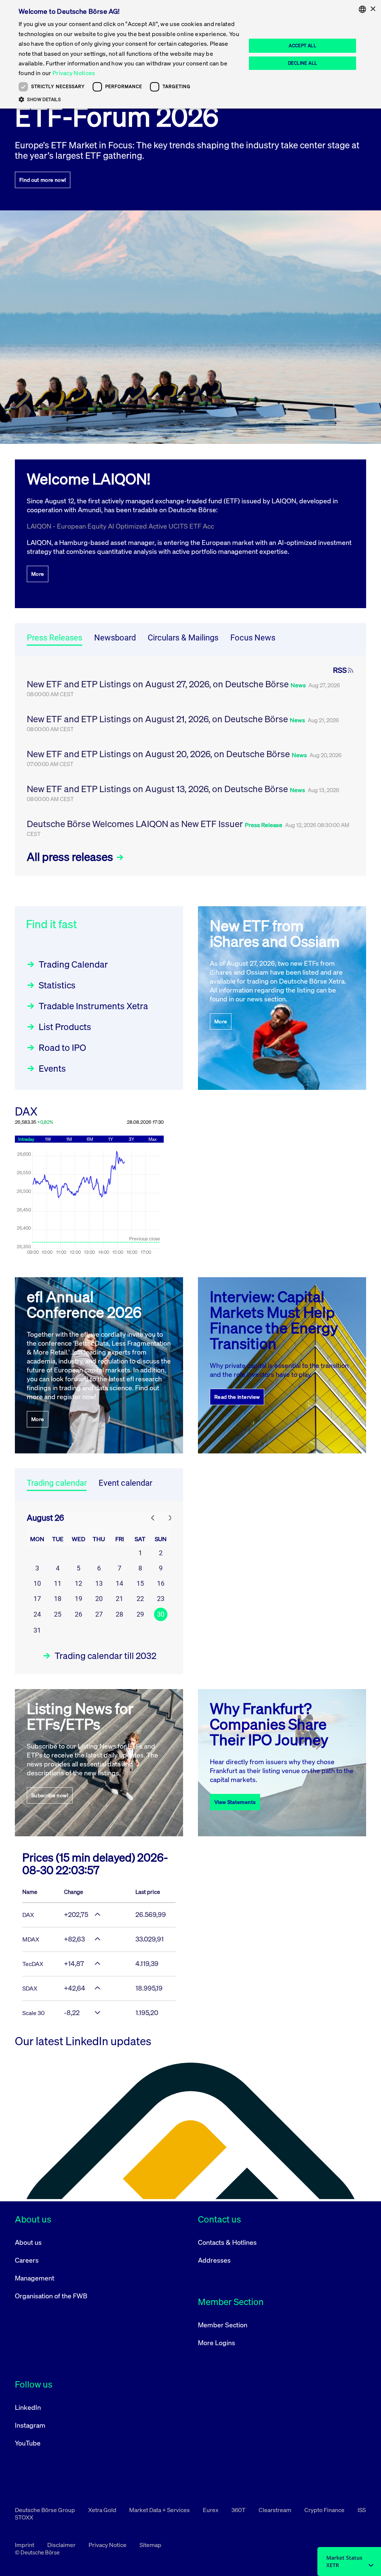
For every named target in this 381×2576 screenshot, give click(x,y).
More (38, 574)
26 (79, 1614)
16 (161, 1583)
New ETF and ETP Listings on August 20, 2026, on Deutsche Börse (159, 754)
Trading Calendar (73, 964)
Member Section (223, 2325)
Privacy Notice (108, 2545)
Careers (27, 2260)
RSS (340, 670)
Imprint (25, 2545)
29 (140, 1614)
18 (58, 1599)
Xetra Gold (103, 2510)
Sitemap (151, 2545)
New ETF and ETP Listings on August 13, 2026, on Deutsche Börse (158, 789)
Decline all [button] (302, 63)
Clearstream (276, 2510)
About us (28, 2242)
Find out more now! (43, 180)
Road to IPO (62, 1047)
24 (37, 1614)
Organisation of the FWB (51, 2296)
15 (140, 1583)
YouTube (28, 2443)
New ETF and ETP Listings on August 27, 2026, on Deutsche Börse (159, 684)
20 (99, 1599)
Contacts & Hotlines (227, 2242)
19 (79, 1599)
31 (37, 1630)
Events (52, 1068)
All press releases (71, 857)
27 (99, 1614)
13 (99, 1583)
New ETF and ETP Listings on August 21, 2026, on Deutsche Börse (158, 719)
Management (35, 2278)
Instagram (30, 2425)
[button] (129, 99)
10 (37, 1583)
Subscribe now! (50, 1795)
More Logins (217, 2343)
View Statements (235, 1802)
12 (79, 1583)
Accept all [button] (302, 46)
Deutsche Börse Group (46, 2510)
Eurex (211, 2510)
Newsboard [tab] (115, 638)
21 (119, 1599)
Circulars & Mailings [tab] (183, 638)
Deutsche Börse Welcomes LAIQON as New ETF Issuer (136, 824)
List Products (65, 1027)
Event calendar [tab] (125, 1483)
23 (161, 1599)
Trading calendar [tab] (57, 1483)
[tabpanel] (190, 766)
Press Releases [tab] (55, 638)
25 (58, 1614)
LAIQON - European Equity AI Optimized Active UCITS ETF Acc (120, 526)
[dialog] (190, 54)
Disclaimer (62, 2545)
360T (239, 2510)
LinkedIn (28, 2407)
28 (119, 1614)
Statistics (57, 985)
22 (140, 1599)
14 (119, 1583)
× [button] (373, 9)
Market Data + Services (160, 2510)
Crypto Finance (325, 2510)
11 (58, 1583)
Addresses (214, 2260)
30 (161, 1614)
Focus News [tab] (253, 638)
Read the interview (237, 1397)
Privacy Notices (74, 73)
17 (37, 1599)
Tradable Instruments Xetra (93, 1006)
